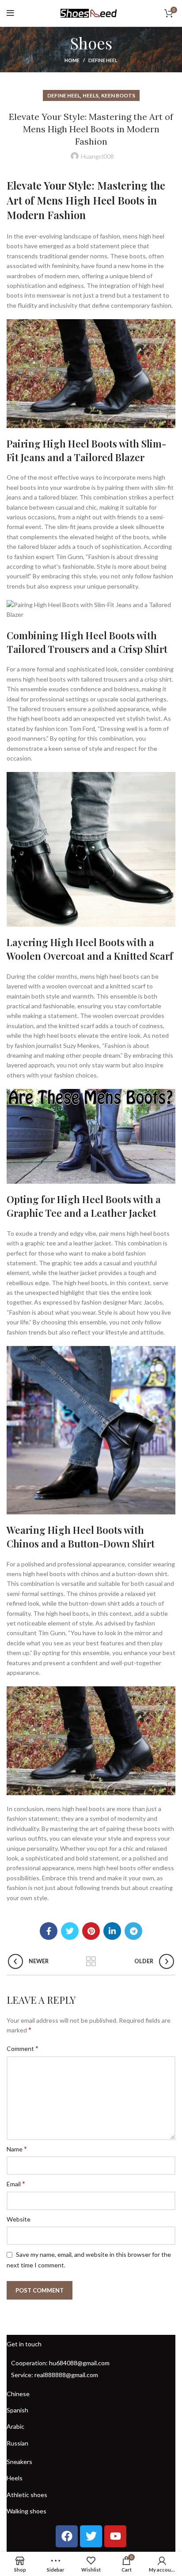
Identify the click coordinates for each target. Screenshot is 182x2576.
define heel (103, 60)
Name (17, 2149)
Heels (91, 95)
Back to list (91, 1961)
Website (19, 2219)
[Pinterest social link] (91, 1931)
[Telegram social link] (133, 1931)
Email (16, 2183)
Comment (23, 2048)
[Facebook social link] (49, 1931)
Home (72, 60)
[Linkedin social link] (112, 1931)
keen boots (118, 95)
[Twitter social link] (70, 1931)
